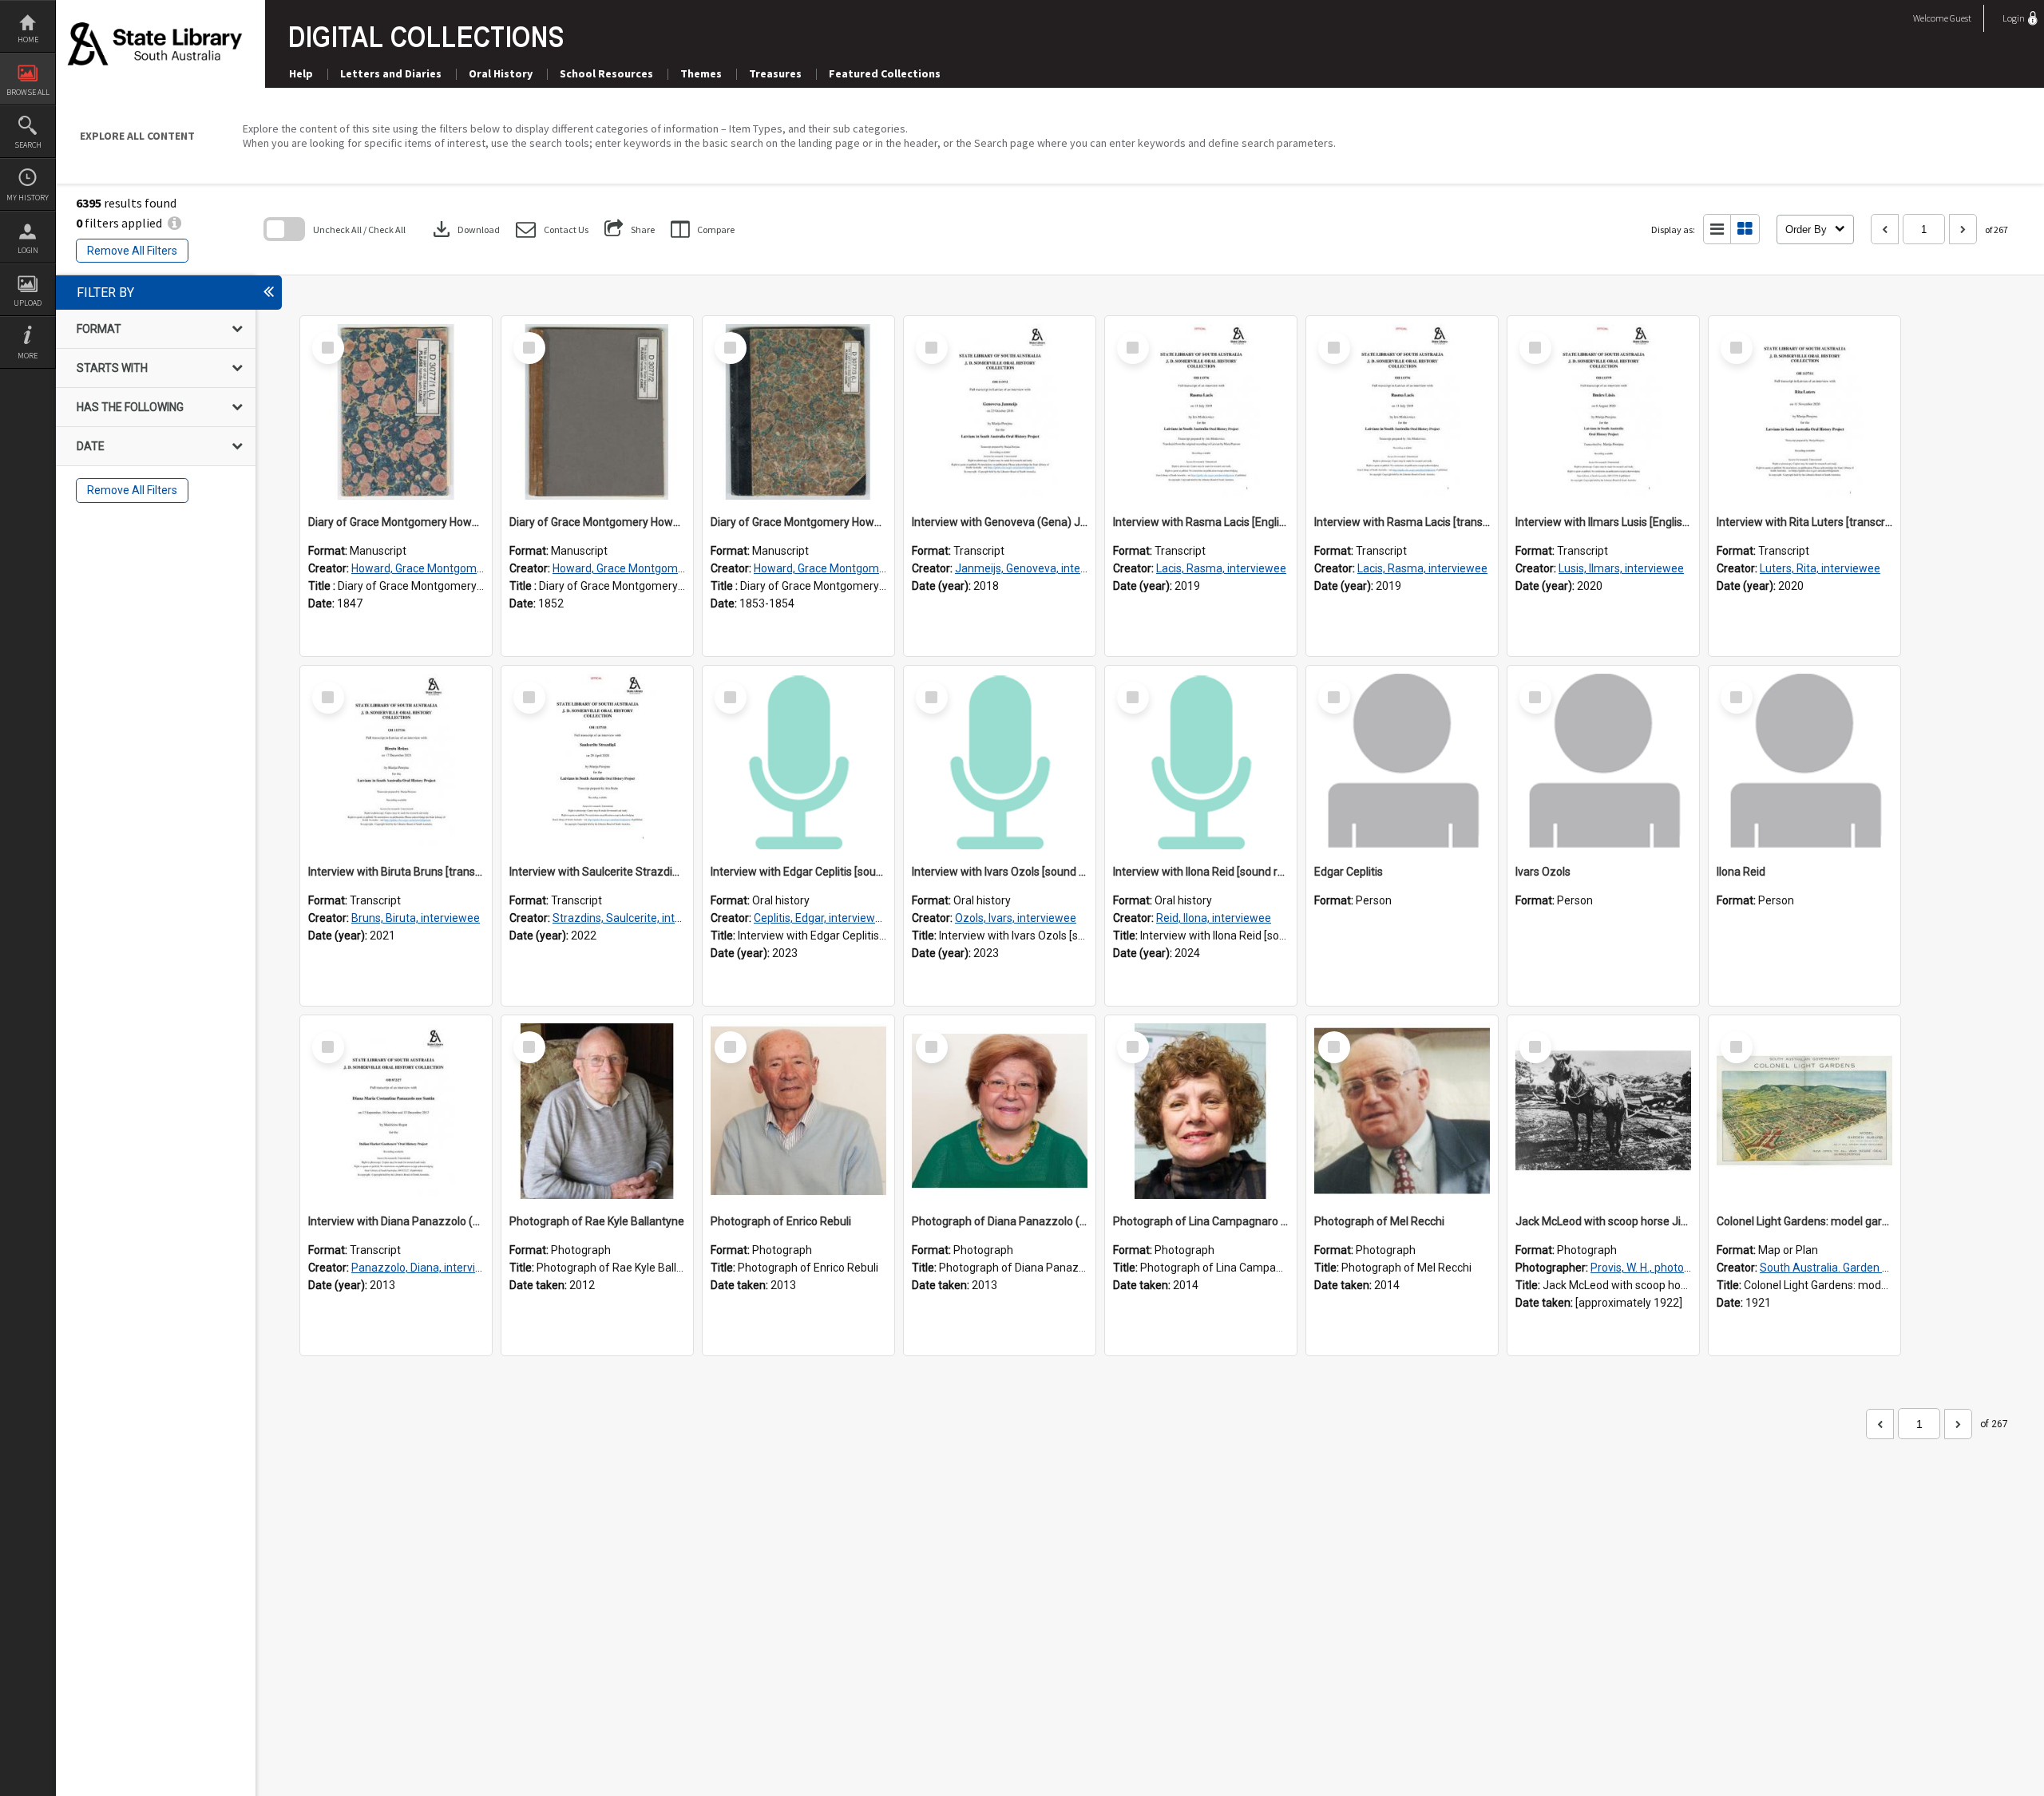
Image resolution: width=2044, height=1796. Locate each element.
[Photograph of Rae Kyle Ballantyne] (597, 1111)
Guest (1961, 18)
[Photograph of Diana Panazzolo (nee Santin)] (1000, 1111)
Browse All (28, 92)
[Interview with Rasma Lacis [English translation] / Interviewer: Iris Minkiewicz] (1201, 412)
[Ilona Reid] (1804, 762)
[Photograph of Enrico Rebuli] (798, 1111)
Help (301, 73)
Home (28, 40)
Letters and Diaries (391, 73)
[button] (552, 229)
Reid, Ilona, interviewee (1214, 918)
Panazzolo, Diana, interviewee (427, 1268)
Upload (28, 303)
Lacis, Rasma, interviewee (1221, 568)
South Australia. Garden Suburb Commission (1872, 1268)
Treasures (775, 73)
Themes (701, 73)
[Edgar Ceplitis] (1402, 762)
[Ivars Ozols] (1603, 762)
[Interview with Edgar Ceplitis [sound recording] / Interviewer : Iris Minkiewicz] (798, 762)
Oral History (501, 73)
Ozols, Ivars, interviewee (1016, 918)
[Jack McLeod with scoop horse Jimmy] (1603, 1111)
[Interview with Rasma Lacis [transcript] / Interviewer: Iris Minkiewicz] (1402, 412)
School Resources (606, 73)
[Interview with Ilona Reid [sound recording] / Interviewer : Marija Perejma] (1201, 762)
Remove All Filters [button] (132, 251)
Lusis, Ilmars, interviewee (1621, 568)
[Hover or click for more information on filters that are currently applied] (174, 223)
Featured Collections (885, 73)
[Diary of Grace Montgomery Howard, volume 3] (798, 412)
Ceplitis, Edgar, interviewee (821, 918)
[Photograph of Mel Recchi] (1402, 1111)
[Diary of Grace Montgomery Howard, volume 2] (597, 412)
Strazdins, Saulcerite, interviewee (637, 918)
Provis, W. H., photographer (1657, 1268)
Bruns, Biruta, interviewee (416, 918)
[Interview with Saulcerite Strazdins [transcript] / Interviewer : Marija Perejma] (597, 762)
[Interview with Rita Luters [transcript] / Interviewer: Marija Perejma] (1804, 412)
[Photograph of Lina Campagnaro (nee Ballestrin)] (1201, 1111)
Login (28, 250)
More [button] (28, 356)
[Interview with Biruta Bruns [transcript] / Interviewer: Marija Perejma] (396, 762)
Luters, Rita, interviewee (1820, 568)
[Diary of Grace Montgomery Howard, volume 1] (396, 412)
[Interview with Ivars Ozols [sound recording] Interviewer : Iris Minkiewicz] (1000, 762)
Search (28, 145)
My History (28, 198)
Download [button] (465, 229)
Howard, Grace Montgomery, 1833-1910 (452, 568)
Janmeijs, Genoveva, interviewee (1038, 568)
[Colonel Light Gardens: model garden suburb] (1804, 1111)
